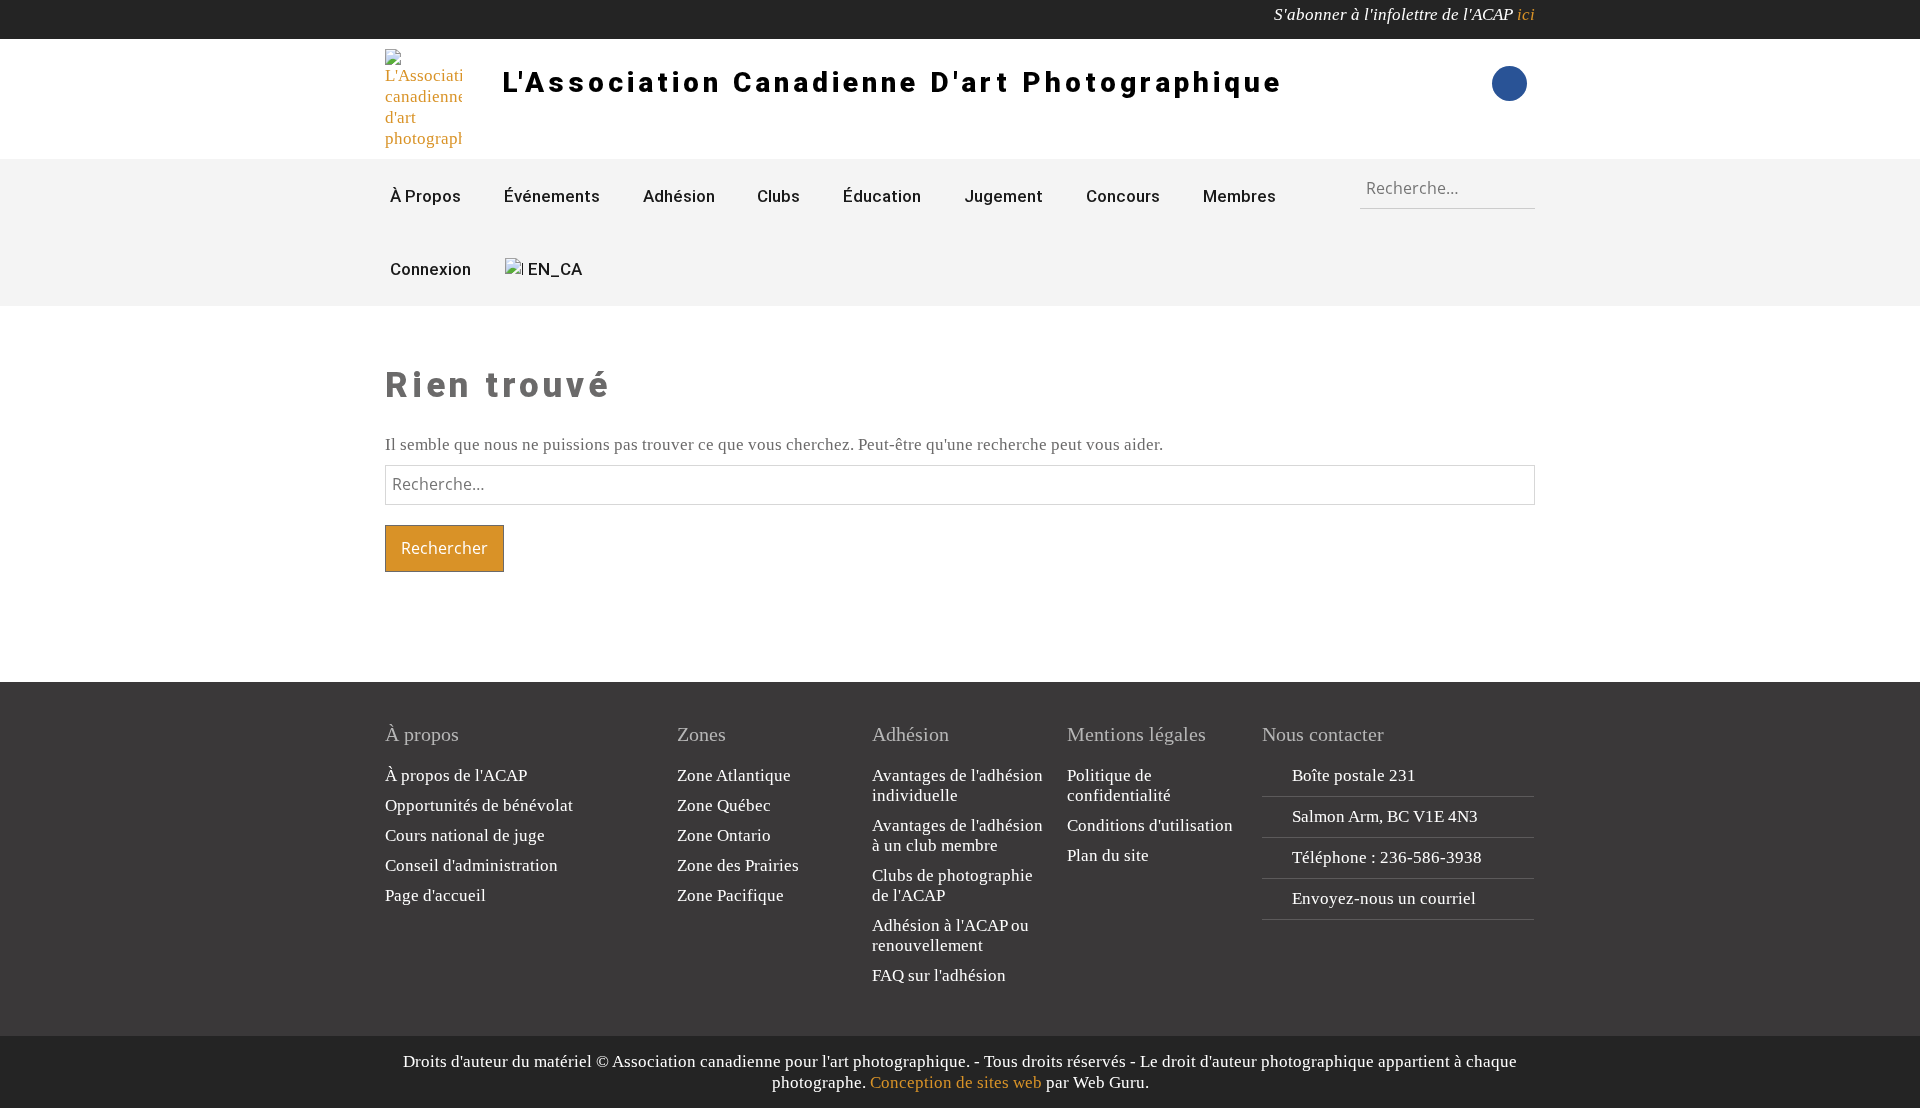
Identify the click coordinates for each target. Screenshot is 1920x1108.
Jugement (1003, 196)
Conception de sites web (956, 1082)
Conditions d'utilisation (1150, 825)
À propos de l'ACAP (456, 775)
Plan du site (1108, 855)
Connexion (430, 269)
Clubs (778, 196)
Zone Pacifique (730, 895)
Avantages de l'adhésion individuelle (957, 785)
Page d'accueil (435, 895)
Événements (552, 196)
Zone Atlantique (734, 775)
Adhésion (679, 196)
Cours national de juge (465, 835)
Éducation (882, 196)
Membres (1239, 196)
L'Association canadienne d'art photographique (892, 82)
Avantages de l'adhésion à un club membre (957, 835)
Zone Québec (724, 805)
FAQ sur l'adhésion (939, 975)
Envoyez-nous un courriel (1384, 898)
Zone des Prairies (738, 865)
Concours (1123, 196)
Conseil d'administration (471, 865)
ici (1526, 14)
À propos (425, 196)
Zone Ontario (724, 835)
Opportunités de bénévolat (479, 805)
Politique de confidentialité (1119, 785)
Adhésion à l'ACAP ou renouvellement (950, 935)
